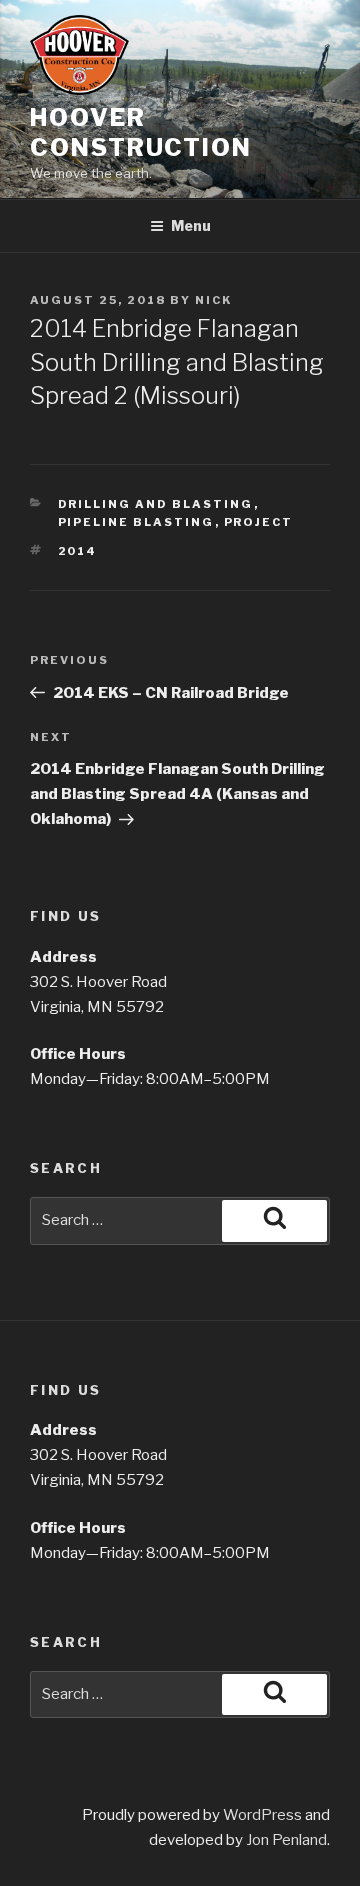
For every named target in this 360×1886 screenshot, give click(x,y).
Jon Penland (286, 1840)
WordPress (262, 1815)
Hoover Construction (141, 132)
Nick (213, 300)
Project (259, 522)
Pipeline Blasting (136, 522)
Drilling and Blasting (156, 504)
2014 (78, 551)
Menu (191, 225)
